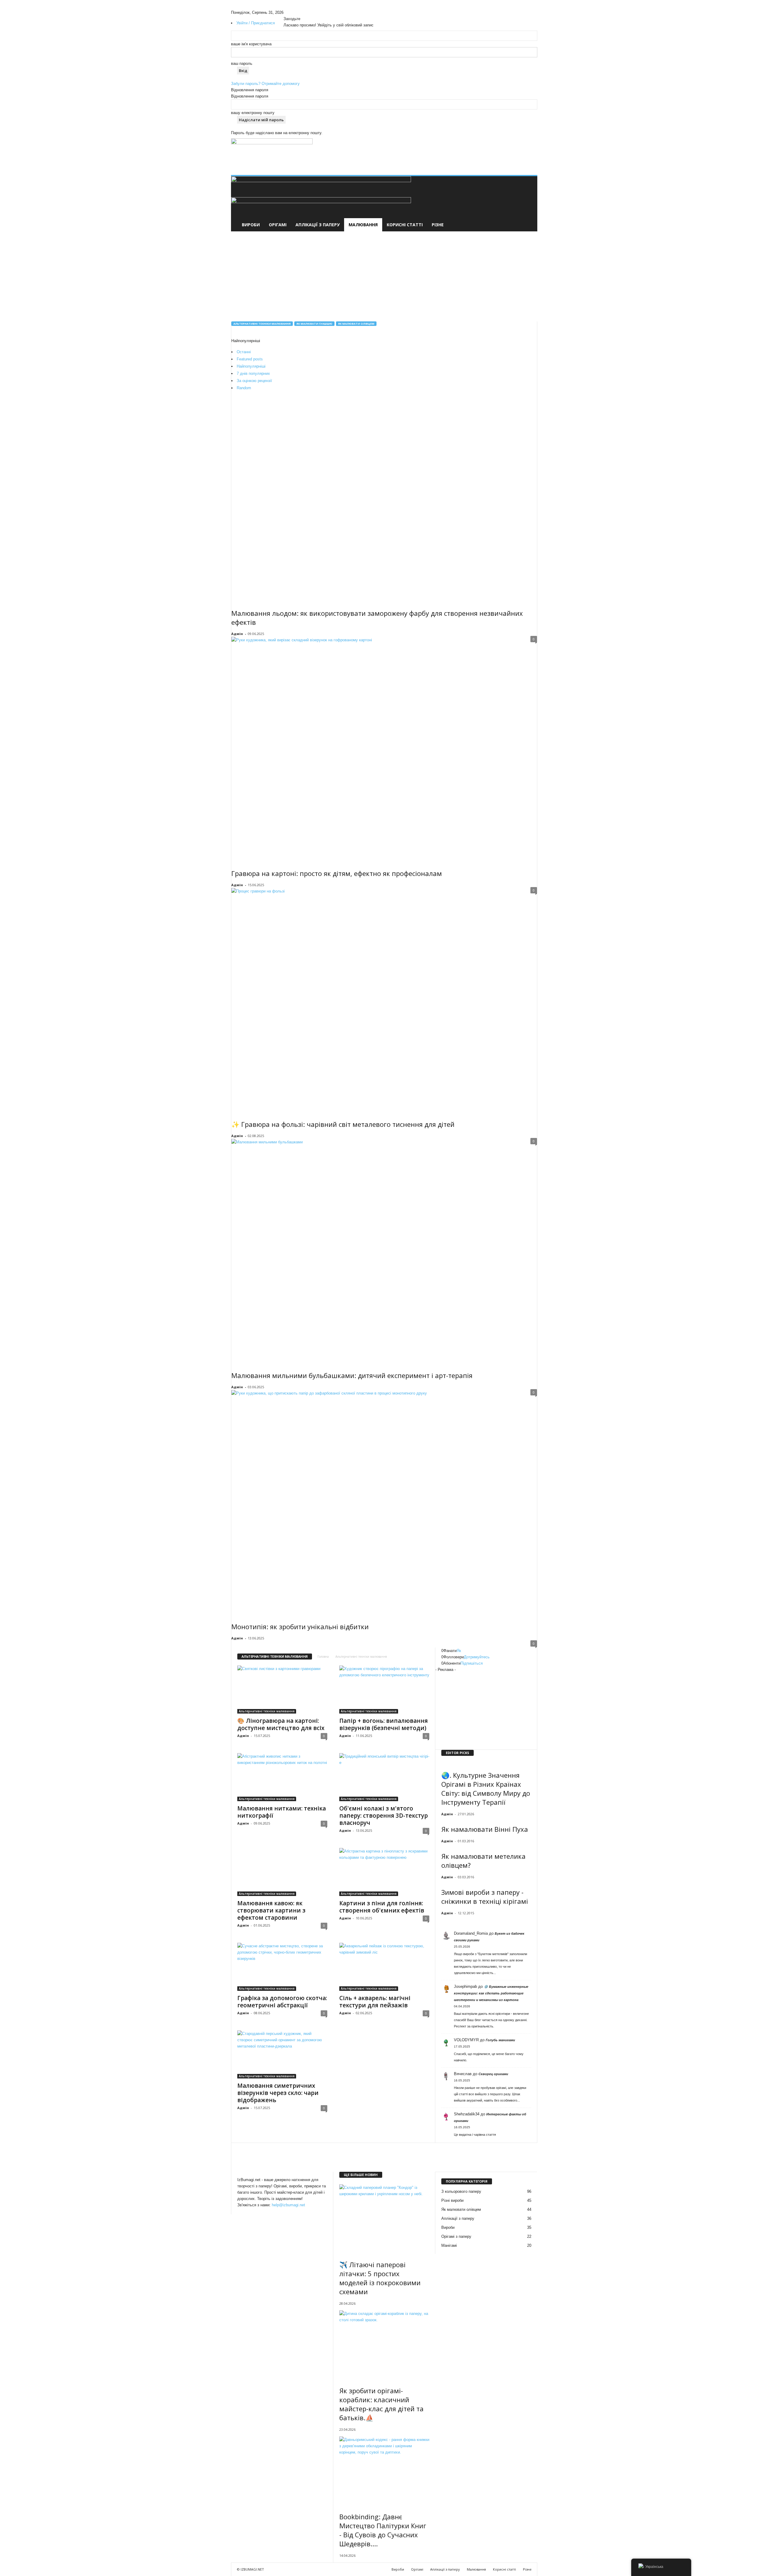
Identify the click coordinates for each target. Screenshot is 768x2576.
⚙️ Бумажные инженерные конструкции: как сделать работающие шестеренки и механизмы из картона (491, 1993)
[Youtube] (298, 12)
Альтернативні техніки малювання (262, 324)
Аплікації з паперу (318, 225)
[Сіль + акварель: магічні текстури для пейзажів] (384, 1967)
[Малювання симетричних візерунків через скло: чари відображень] (282, 2054)
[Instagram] (290, 12)
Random (244, 388)
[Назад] (301, 12)
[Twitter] (294, 12)
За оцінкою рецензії (254, 381)
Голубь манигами (500, 2040)
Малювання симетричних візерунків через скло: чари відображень (278, 2093)
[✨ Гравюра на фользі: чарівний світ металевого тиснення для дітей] (384, 1000)
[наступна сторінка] (440, 1923)
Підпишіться (472, 1663)
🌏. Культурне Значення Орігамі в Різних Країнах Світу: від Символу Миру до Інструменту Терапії (486, 1789)
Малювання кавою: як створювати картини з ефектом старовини (271, 1910)
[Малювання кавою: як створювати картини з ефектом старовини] (282, 1872)
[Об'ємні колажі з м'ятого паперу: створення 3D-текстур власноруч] (384, 1777)
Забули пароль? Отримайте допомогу (265, 84)
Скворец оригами (493, 2074)
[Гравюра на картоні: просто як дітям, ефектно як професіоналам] (384, 749)
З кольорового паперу (461, 2191)
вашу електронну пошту (253, 113)
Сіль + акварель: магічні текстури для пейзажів (375, 2002)
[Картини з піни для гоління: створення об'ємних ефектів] (384, 1872)
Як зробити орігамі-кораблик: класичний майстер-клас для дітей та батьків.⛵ (381, 2404)
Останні (244, 352)
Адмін (237, 634)
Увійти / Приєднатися (256, 23)
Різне (438, 225)
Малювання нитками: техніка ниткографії (282, 1812)
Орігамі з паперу (456, 2236)
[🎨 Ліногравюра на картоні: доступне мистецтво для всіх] (282, 1690)
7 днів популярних (253, 373)
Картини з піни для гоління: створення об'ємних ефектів (382, 1907)
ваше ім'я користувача (251, 44)
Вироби (251, 225)
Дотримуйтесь (477, 1657)
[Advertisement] (422, 149)
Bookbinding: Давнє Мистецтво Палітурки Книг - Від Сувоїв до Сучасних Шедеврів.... (383, 2530)
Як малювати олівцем (356, 324)
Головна (323, 1657)
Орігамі (278, 225)
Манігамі (449, 2245)
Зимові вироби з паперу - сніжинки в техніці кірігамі (485, 1897)
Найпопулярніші (251, 366)
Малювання (363, 225)
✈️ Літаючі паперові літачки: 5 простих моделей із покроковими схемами (380, 2278)
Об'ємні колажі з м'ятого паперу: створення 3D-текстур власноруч (384, 1816)
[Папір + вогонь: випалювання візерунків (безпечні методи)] (384, 1690)
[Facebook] (286, 12)
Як (459, 1651)
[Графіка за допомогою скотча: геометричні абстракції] (282, 1967)
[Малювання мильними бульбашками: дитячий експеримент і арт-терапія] (384, 1251)
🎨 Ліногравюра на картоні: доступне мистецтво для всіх (281, 1724)
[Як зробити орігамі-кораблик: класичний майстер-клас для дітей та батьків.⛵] (384, 2344)
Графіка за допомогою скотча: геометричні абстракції (282, 2002)
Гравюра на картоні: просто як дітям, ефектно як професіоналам (337, 873)
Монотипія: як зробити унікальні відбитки (300, 1627)
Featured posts (250, 359)
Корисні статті (405, 225)
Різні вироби (452, 2200)
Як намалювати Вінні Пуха (485, 1829)
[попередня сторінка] (437, 1923)
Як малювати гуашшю (314, 324)
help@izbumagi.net (288, 2205)
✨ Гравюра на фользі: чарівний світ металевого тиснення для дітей (343, 1124)
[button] (528, 204)
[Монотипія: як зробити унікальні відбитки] (384, 1502)
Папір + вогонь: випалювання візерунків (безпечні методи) (384, 1724)
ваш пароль (242, 63)
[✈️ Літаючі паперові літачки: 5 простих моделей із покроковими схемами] (384, 2218)
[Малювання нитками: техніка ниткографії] (282, 1777)
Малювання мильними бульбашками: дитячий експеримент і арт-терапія (352, 1375)
